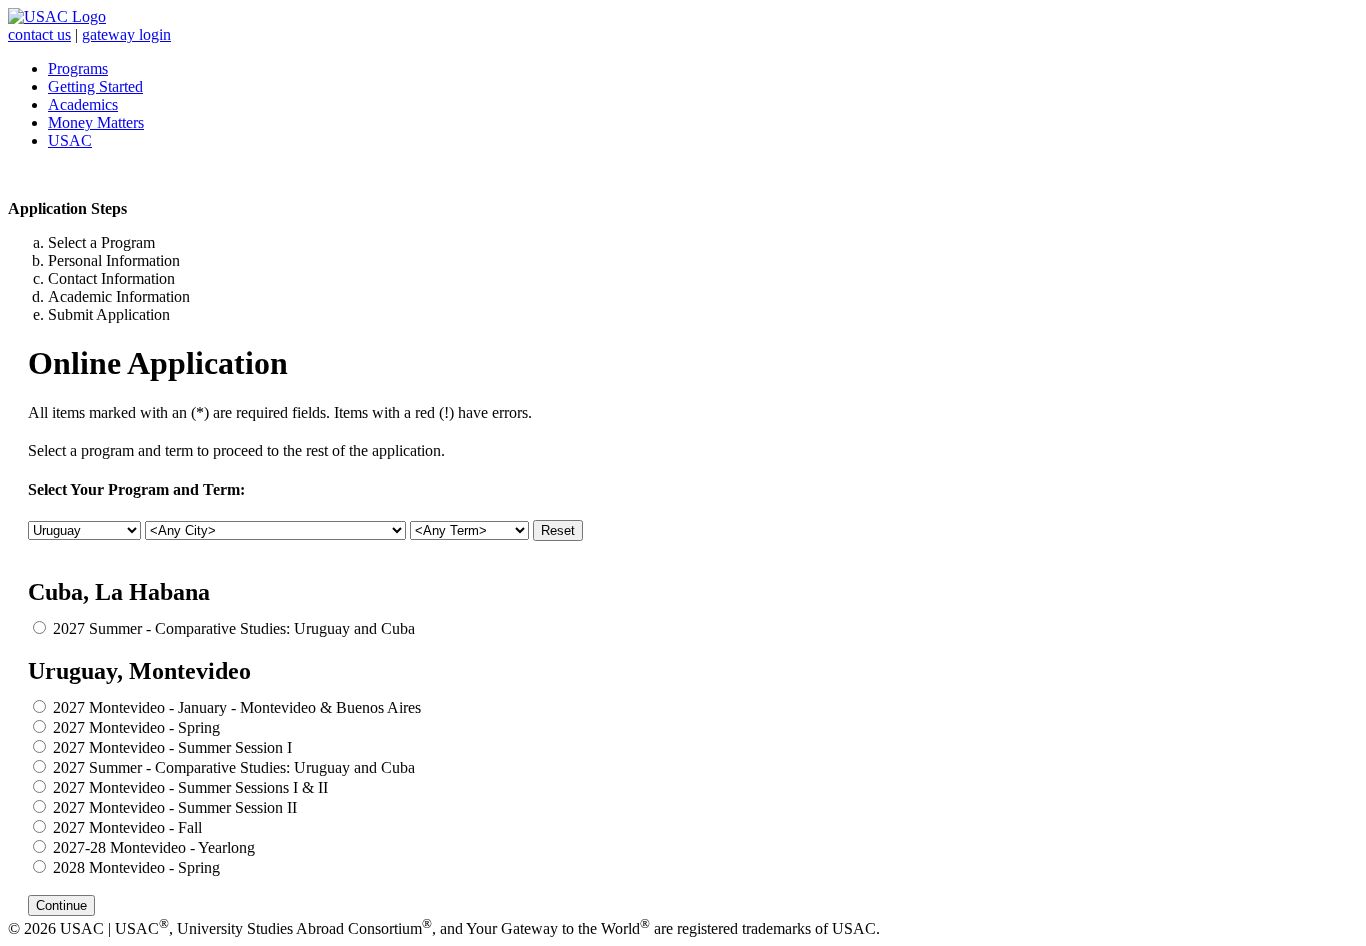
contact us (39, 34)
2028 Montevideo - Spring (136, 867)
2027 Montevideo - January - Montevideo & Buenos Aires (237, 707)
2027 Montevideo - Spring (136, 727)
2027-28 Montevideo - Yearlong (154, 847)
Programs (78, 68)
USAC (70, 140)
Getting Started (95, 86)
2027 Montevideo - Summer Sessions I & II (190, 787)
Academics (83, 104)
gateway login (126, 34)
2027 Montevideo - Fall (127, 827)
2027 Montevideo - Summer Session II (175, 807)
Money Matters (96, 122)
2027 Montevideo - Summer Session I (172, 747)
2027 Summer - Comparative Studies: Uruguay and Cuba (234, 628)
